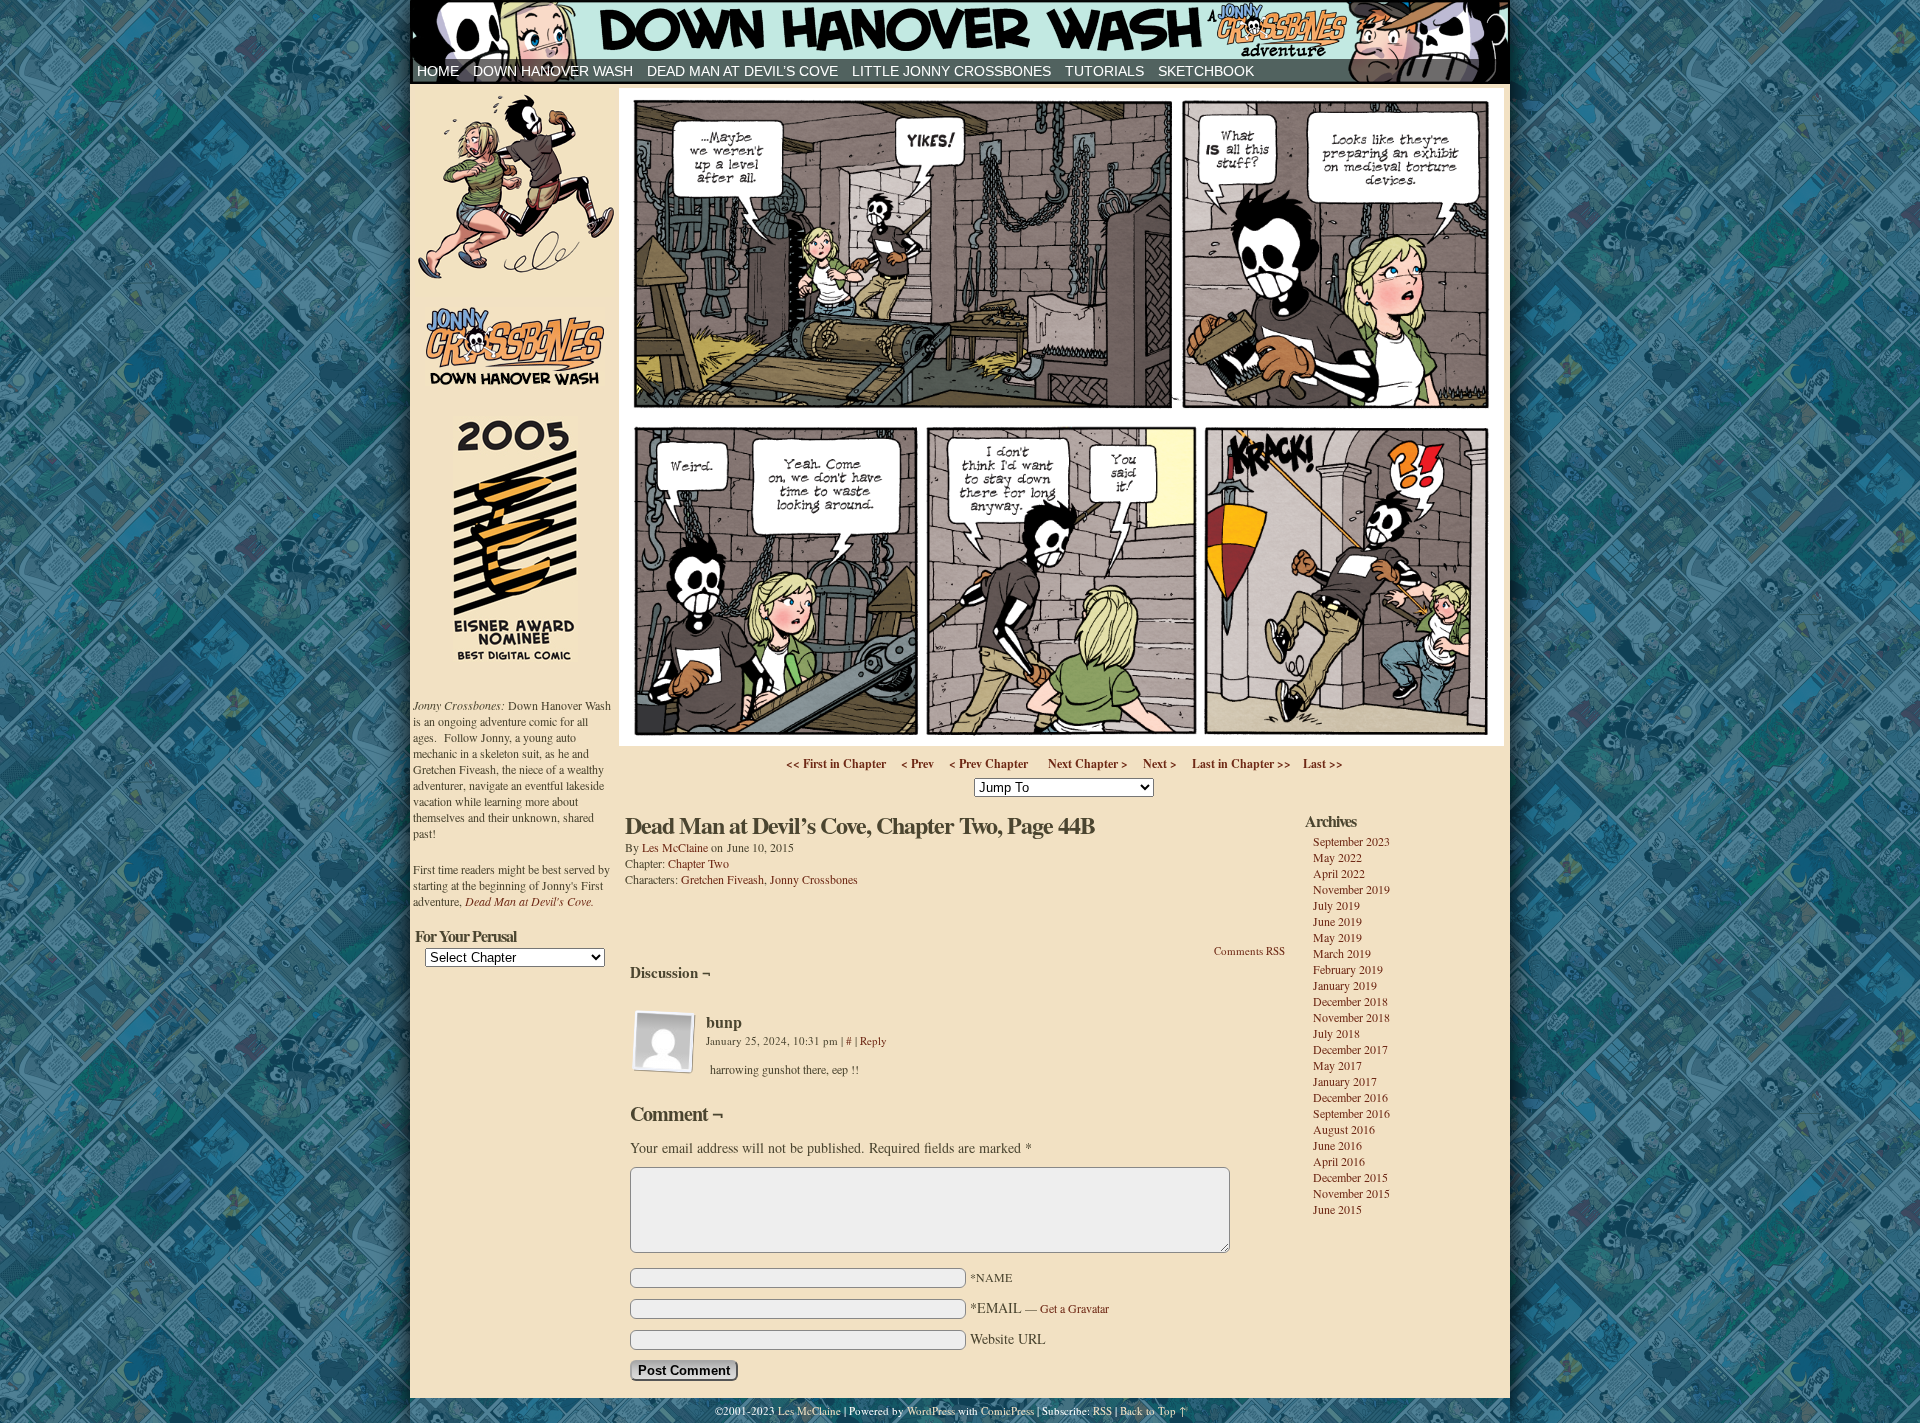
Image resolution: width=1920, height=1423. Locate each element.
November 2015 (1351, 1193)
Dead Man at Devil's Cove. (529, 901)
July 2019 (1336, 905)
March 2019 (1342, 953)
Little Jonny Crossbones (951, 71)
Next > (1160, 763)
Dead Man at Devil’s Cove (742, 71)
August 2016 (1344, 1129)
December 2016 (1350, 1097)
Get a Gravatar (1074, 1308)
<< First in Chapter (836, 763)
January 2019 (1345, 985)
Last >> (1323, 763)
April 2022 (1339, 873)
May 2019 (1337, 937)
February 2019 (1348, 969)
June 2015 (1337, 1209)
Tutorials (1104, 71)
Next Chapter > (1088, 763)
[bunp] (664, 1042)
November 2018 (1351, 1017)
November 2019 (1351, 889)
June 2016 (1337, 1145)
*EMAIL (1039, 1307)
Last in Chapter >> (1241, 763)
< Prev (917, 763)
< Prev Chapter (988, 763)
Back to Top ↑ (1153, 1410)
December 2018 (1350, 1001)
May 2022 (1337, 857)
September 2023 (1351, 841)
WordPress (931, 1410)
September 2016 (1351, 1113)
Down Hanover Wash (553, 71)
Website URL (1008, 1338)
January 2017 (1345, 1081)
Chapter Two (698, 863)
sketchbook (1206, 71)
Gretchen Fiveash (722, 879)
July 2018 (1336, 1033)
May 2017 (1337, 1065)
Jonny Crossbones (960, 29)
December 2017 (1350, 1049)
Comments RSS (1249, 950)
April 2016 (1339, 1161)
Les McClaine (675, 847)
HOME (438, 71)
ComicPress (1007, 1410)
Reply (873, 1040)
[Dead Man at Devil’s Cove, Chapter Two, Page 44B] (1061, 740)
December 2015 (1350, 1177)
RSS (1102, 1410)
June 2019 (1337, 921)
